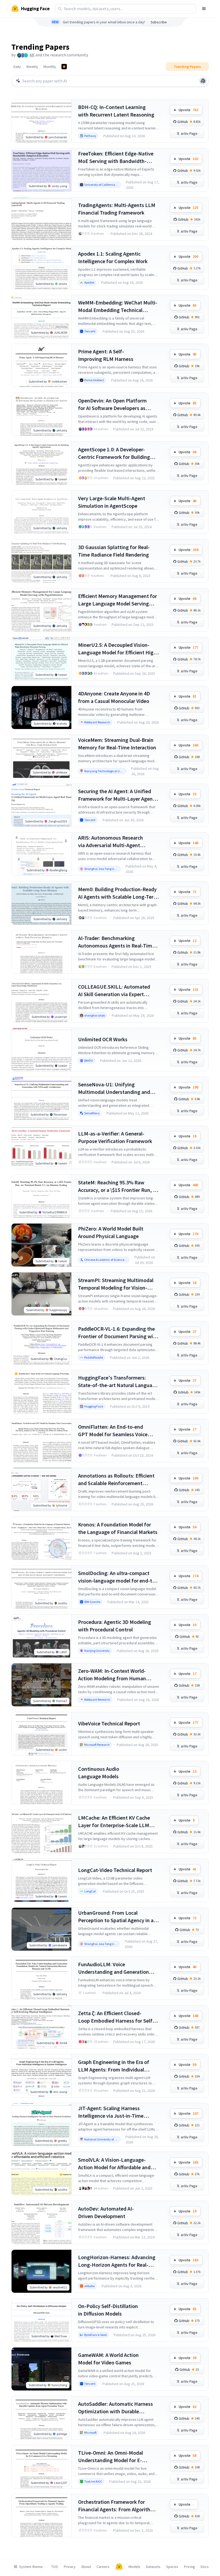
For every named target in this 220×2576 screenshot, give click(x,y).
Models (134, 2567)
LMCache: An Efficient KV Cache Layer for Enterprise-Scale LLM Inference (114, 1822)
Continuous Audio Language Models (99, 1773)
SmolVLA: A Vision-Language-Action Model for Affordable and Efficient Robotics (114, 2164)
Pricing (190, 2567)
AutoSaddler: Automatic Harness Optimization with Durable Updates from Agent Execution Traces (115, 2408)
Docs (205, 2567)
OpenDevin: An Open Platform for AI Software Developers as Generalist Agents (112, 404)
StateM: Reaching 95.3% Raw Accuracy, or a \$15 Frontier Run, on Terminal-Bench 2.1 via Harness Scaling (118, 1186)
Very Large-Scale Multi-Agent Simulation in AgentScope (112, 502)
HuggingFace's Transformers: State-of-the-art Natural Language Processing (118, 1382)
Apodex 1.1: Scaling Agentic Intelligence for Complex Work (113, 257)
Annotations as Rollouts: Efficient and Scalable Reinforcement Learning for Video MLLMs (116, 1480)
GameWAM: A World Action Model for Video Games (108, 2359)
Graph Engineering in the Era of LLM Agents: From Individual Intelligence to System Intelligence (118, 2066)
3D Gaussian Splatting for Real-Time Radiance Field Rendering (114, 551)
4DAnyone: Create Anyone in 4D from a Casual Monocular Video (114, 697)
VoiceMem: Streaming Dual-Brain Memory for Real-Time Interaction (117, 744)
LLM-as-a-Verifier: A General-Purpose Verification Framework (115, 1137)
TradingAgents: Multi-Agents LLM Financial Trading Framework (117, 209)
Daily (17, 67)
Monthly (50, 67)
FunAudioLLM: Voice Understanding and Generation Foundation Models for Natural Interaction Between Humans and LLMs (117, 1968)
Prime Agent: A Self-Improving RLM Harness (106, 355)
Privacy (70, 2567)
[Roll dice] (203, 81)
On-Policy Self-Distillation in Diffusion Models (108, 2310)
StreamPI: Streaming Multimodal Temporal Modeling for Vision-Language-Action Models (116, 1284)
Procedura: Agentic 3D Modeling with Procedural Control (115, 1626)
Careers (103, 2567)
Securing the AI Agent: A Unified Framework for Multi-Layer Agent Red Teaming (116, 795)
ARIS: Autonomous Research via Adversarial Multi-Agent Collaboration (111, 842)
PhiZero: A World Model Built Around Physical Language (111, 1232)
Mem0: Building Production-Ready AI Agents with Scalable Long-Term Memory (118, 893)
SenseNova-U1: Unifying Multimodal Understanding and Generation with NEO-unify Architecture (114, 1088)
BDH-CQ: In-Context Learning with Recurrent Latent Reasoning (116, 111)
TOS (55, 2567)
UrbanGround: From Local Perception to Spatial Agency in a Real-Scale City (116, 1917)
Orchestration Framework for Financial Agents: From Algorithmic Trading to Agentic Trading (118, 2506)
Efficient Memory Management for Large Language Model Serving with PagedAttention (118, 600)
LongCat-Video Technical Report (115, 1870)
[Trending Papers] (64, 67)
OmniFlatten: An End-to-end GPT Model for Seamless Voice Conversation (113, 1431)
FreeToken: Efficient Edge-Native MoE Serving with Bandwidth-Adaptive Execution (116, 157)
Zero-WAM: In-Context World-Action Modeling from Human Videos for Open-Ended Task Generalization (112, 1675)
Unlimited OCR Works (103, 1039)
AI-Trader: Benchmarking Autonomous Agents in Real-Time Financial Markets (116, 942)
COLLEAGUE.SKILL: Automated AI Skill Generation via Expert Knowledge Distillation (114, 991)
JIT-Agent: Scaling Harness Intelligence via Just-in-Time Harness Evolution (111, 2112)
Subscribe (159, 22)
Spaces (172, 2567)
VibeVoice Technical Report (109, 1723)
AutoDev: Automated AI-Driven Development (106, 2212)
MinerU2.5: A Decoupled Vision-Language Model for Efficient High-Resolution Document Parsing (118, 649)
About (86, 2567)
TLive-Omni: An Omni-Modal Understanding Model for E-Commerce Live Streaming (111, 2457)
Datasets (153, 2567)
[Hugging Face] (119, 2567)
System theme (31, 2567)
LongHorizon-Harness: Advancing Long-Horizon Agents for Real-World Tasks (117, 2261)
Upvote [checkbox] (188, 110)
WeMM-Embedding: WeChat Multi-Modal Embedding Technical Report (118, 306)
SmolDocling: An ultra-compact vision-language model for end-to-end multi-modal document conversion (118, 1577)
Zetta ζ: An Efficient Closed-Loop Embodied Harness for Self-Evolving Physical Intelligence (116, 2017)
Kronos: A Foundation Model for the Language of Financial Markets (118, 1528)
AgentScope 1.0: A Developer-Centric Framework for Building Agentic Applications (114, 453)
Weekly (32, 67)
